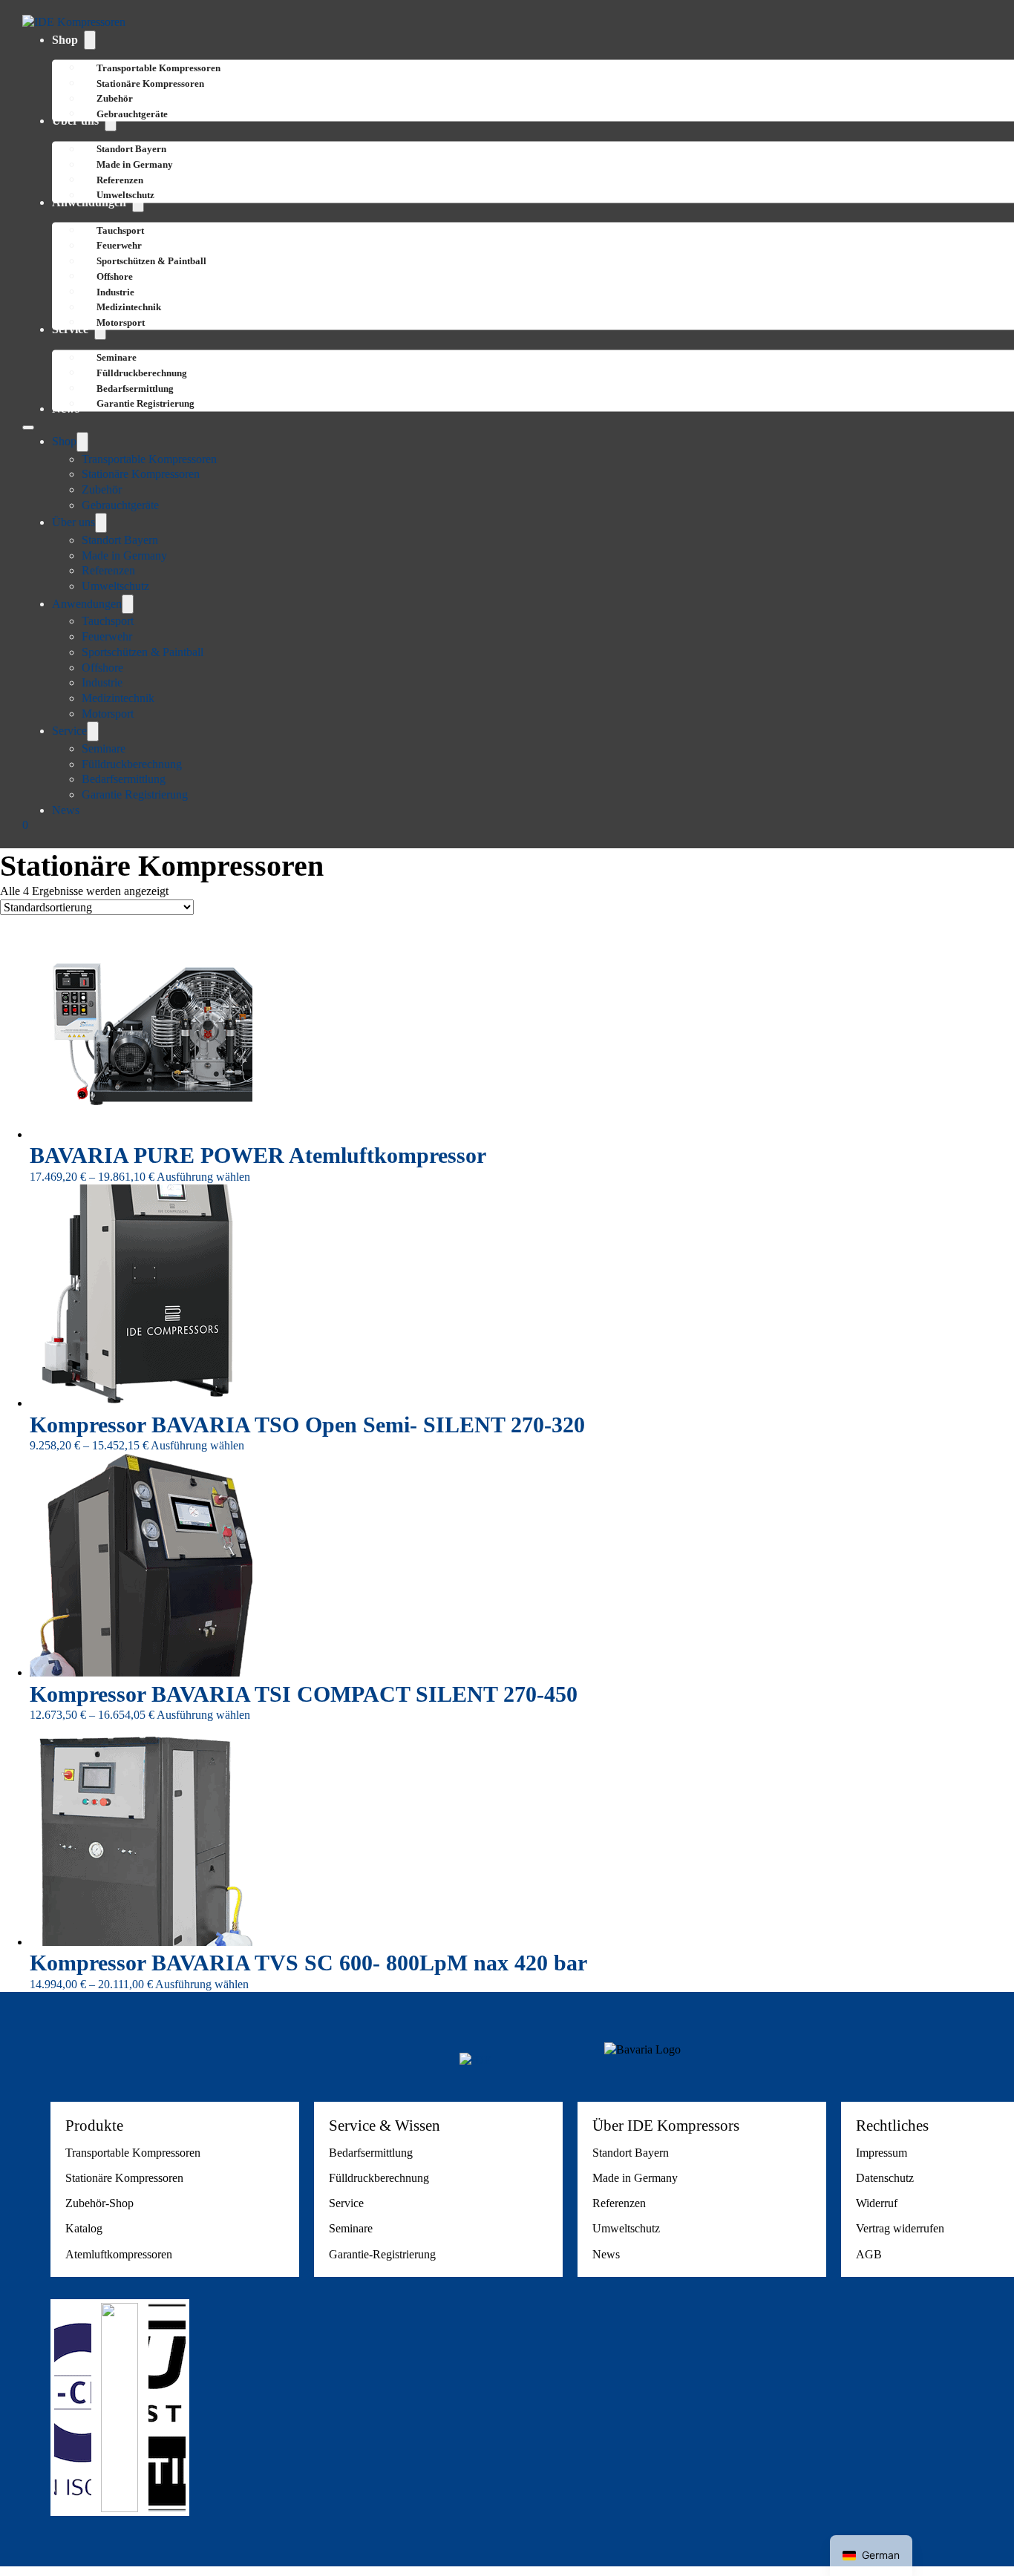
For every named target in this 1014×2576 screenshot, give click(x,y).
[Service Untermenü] (93, 731)
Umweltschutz (125, 195)
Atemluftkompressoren (119, 2254)
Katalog (84, 2228)
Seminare (104, 748)
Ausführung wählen (203, 1177)
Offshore (102, 668)
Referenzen (108, 570)
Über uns (73, 522)
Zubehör (102, 489)
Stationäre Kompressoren (150, 83)
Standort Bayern (120, 540)
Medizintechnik (118, 698)
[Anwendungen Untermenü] (128, 604)
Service (69, 731)
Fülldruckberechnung (132, 764)
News (66, 810)
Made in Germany (124, 555)
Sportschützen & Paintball (151, 261)
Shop (65, 40)
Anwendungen (87, 604)
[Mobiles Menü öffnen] (28, 427)
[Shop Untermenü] (90, 40)
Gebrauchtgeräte (132, 114)
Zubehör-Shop (99, 2203)
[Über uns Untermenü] (101, 523)
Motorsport (121, 322)
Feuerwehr (107, 636)
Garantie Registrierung (145, 403)
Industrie (102, 682)
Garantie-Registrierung (382, 2254)
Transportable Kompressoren (149, 459)
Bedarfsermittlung (124, 779)
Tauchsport (108, 621)
